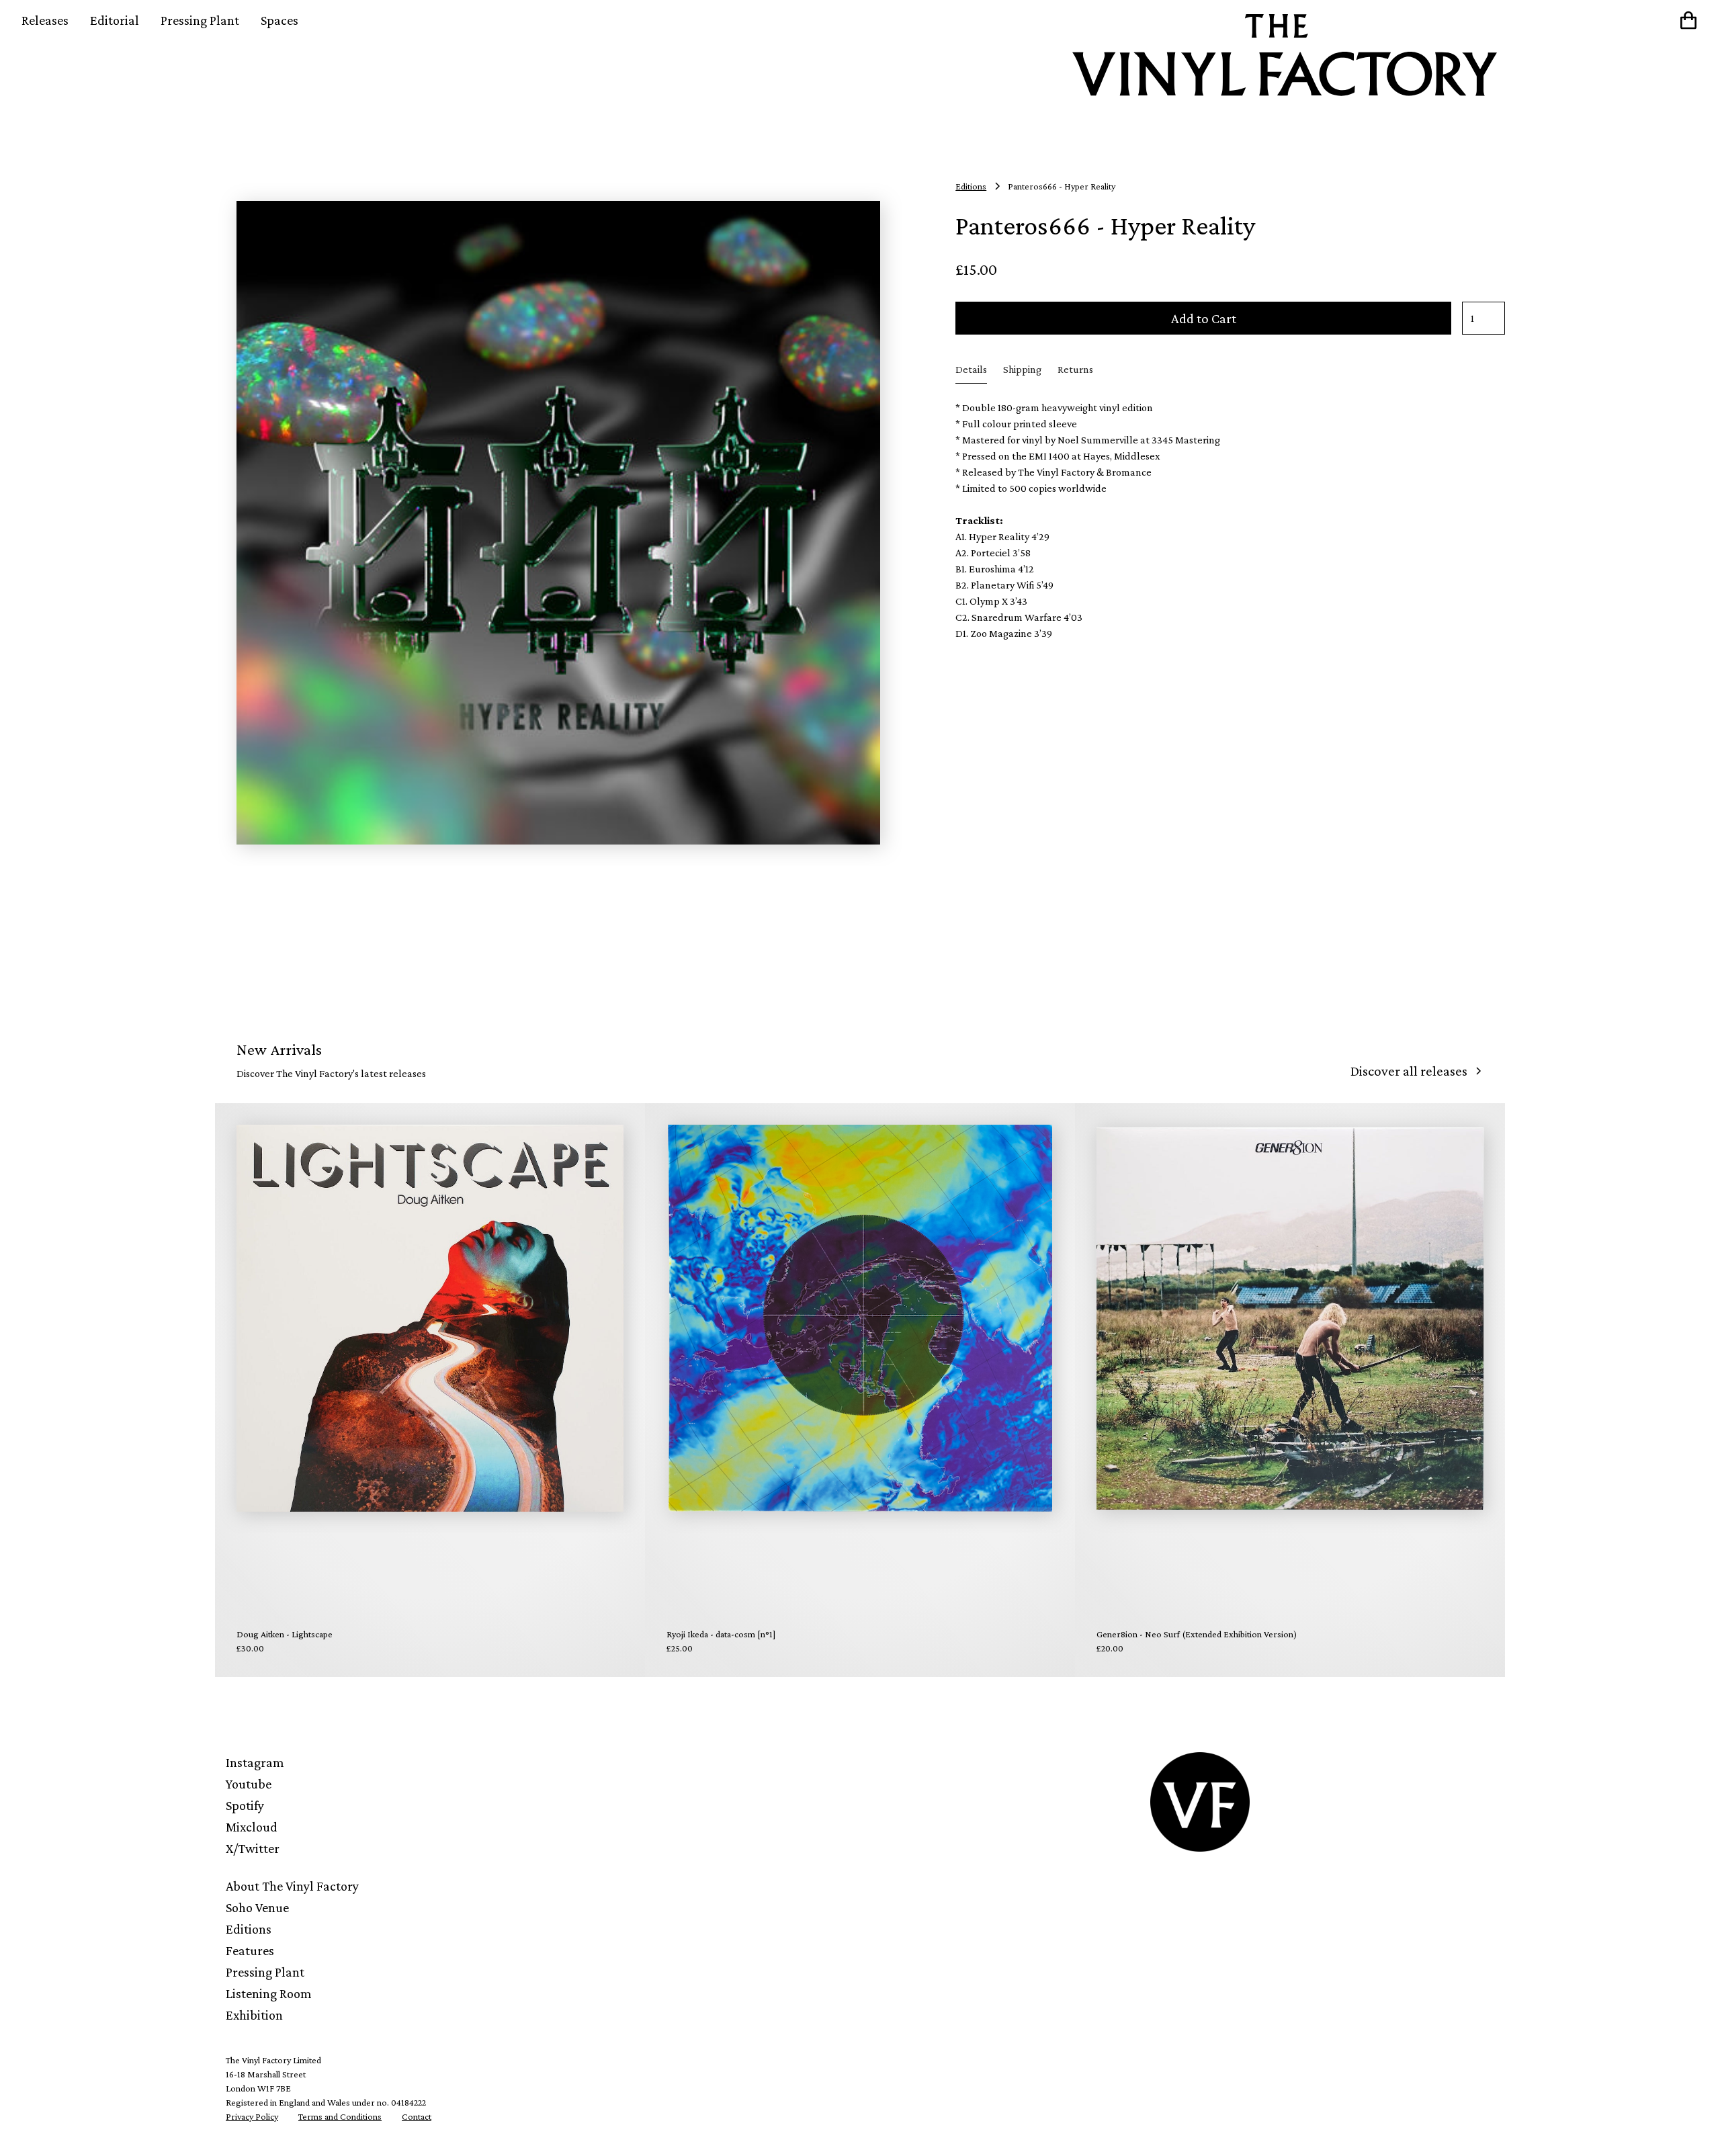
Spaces (279, 20)
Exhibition (254, 2015)
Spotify (245, 1805)
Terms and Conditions (340, 2116)
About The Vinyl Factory (292, 1886)
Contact (417, 2116)
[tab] (971, 370)
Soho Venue (257, 1907)
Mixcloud (252, 1827)
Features (250, 1950)
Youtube (249, 1784)
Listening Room (269, 1993)
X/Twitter (253, 1848)
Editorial (115, 20)
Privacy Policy (252, 2116)
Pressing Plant (200, 20)
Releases (45, 20)
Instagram (255, 1762)
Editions (249, 1929)
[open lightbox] (558, 523)
